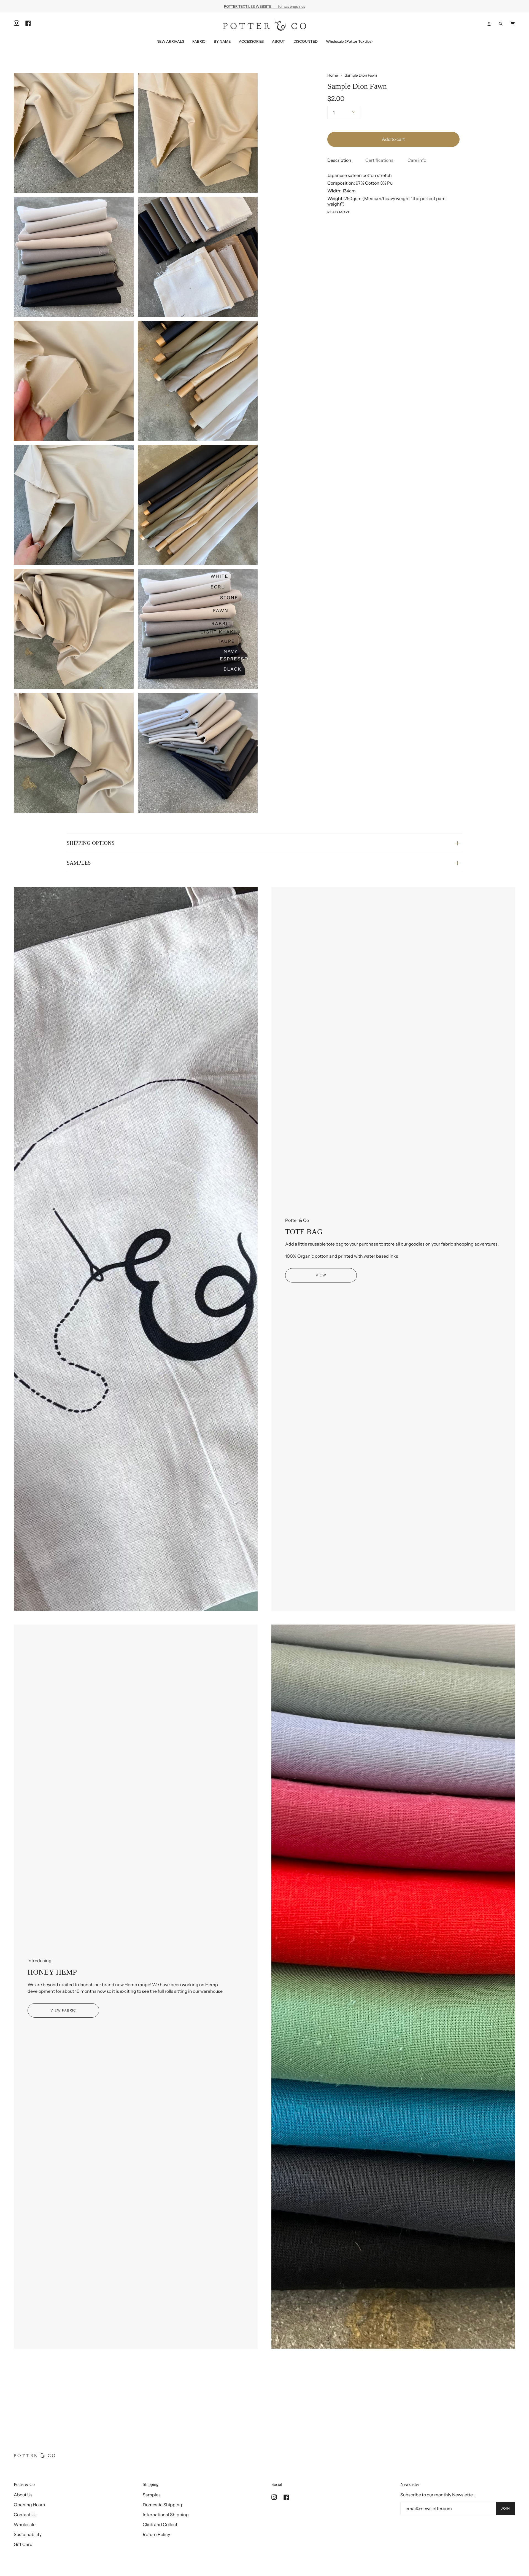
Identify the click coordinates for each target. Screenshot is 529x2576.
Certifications (379, 160)
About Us (23, 2495)
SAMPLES (79, 863)
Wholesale (25, 2524)
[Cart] (512, 24)
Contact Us (25, 2515)
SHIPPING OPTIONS (91, 843)
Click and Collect (160, 2524)
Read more (339, 212)
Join (506, 2508)
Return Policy (156, 2534)
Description (339, 160)
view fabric (63, 2010)
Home (333, 75)
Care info (417, 160)
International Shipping (166, 2515)
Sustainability (28, 2534)
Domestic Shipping (162, 2505)
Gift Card (23, 2544)
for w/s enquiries (264, 6)
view (321, 1275)
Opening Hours (29, 2505)
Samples (152, 2495)
